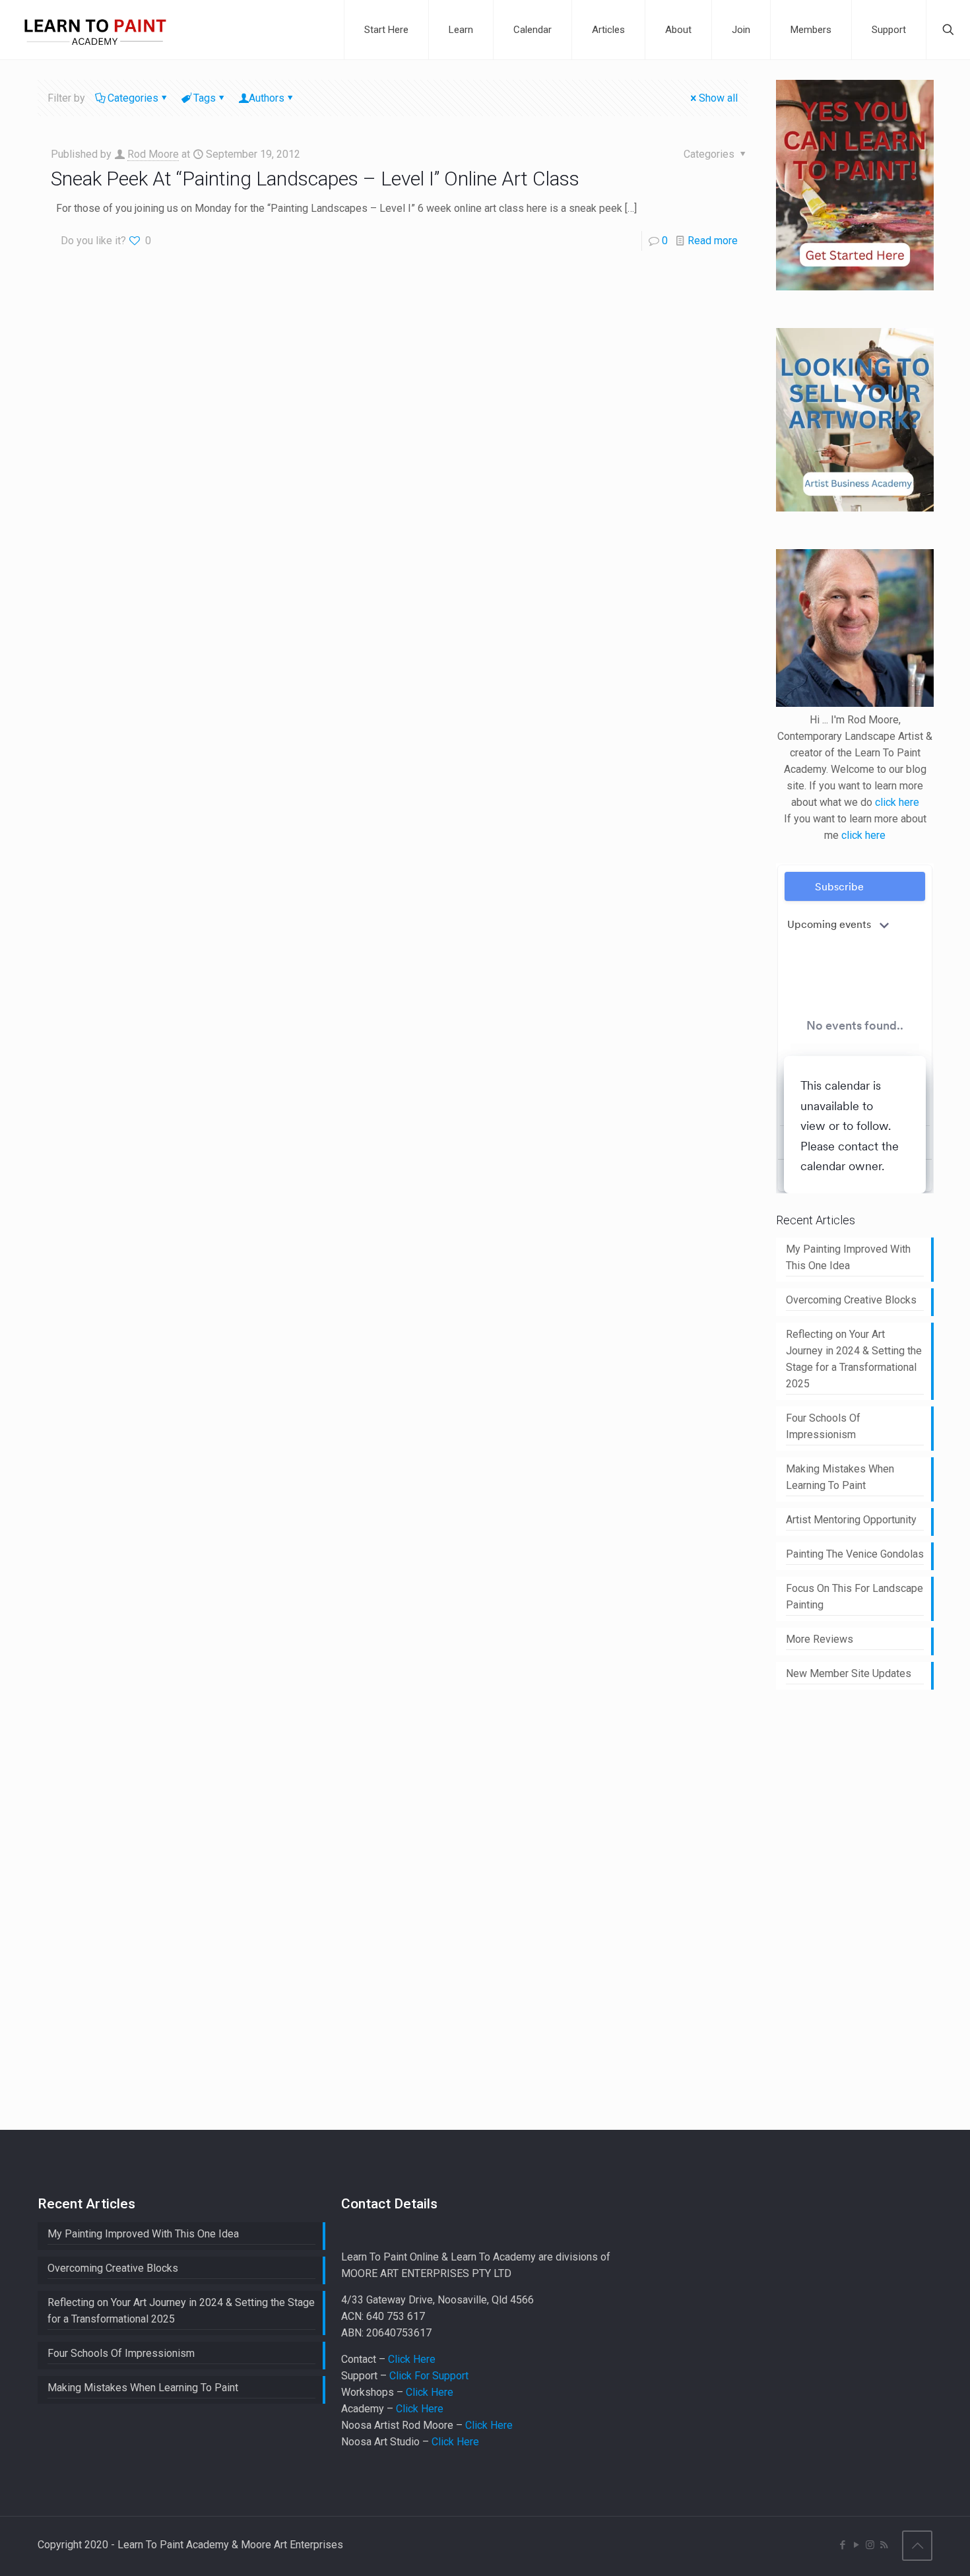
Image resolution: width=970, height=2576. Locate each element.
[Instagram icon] (870, 2545)
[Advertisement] (873, 1907)
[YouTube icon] (856, 2545)
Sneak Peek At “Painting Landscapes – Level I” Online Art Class (315, 179)
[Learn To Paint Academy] (95, 30)
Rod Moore (153, 154)
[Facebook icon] (842, 2545)
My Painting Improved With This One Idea (848, 1257)
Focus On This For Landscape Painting (855, 1597)
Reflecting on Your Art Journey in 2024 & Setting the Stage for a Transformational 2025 (854, 1359)
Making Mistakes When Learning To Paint (840, 1477)
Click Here (412, 2359)
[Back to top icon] (917, 2546)
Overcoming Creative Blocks (851, 1300)
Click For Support (429, 2376)
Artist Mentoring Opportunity (851, 1520)
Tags (205, 98)
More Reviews (820, 1639)
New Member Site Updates (849, 1673)
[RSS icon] (884, 2545)
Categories (133, 98)
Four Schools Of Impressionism (823, 1426)
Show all (718, 98)
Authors (267, 98)
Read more (713, 241)
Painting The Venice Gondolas (855, 1554)
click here (897, 802)
